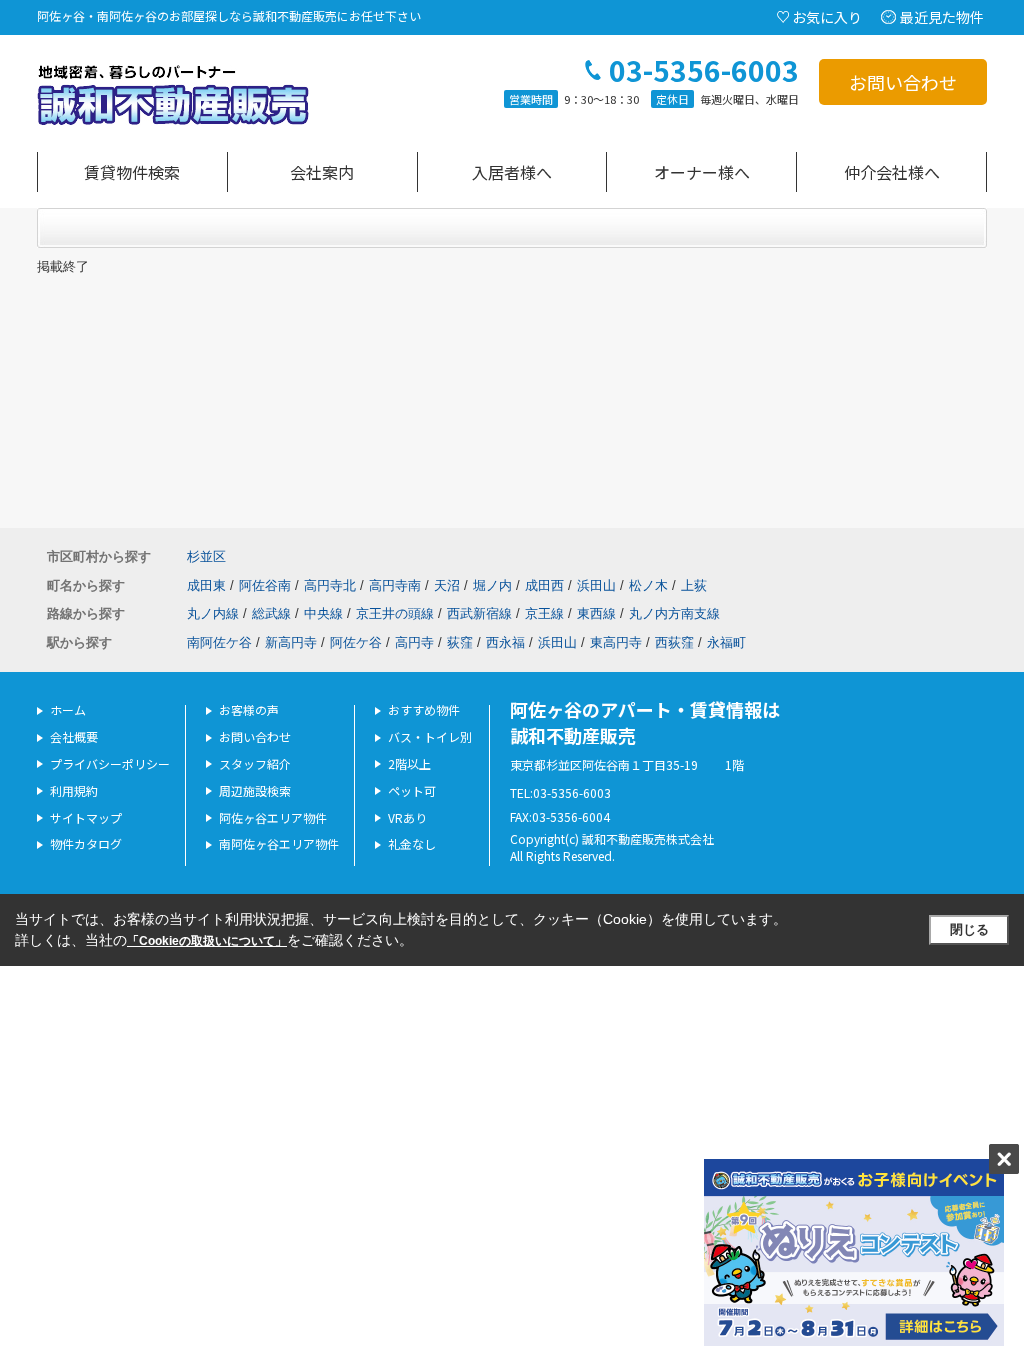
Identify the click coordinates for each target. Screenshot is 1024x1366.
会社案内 (322, 172)
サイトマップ (86, 817)
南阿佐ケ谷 (219, 642)
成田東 (206, 585)
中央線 (323, 613)
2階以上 (409, 763)
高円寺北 (330, 585)
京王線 (544, 613)
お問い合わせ (903, 82)
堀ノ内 (492, 585)
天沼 (447, 585)
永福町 (726, 642)
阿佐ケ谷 (356, 642)
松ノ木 (648, 585)
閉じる (969, 929)
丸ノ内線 (213, 613)
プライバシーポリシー (110, 763)
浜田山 (596, 585)
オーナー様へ (702, 172)
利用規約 (74, 790)
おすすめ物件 (424, 709)
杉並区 (206, 556)
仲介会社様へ (892, 172)
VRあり (407, 817)
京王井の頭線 (395, 613)
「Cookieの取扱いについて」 (207, 941)
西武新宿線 (479, 613)
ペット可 (412, 790)
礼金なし (412, 843)
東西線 (596, 613)
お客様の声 (249, 709)
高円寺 (414, 642)
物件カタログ (86, 843)
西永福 (505, 642)
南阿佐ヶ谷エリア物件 (279, 843)
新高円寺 (291, 642)
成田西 (544, 585)
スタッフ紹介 (255, 763)
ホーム (68, 709)
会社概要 (74, 736)
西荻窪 (674, 642)
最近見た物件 (942, 17)
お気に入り (827, 17)
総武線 (271, 613)
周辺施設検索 (255, 790)
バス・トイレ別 (430, 736)
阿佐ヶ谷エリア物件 (273, 817)
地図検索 (132, 172)
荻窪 (460, 642)
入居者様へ (512, 172)
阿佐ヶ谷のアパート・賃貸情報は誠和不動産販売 (645, 721)
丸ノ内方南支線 (674, 613)
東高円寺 (616, 642)
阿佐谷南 (265, 585)
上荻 (694, 585)
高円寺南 (395, 585)
